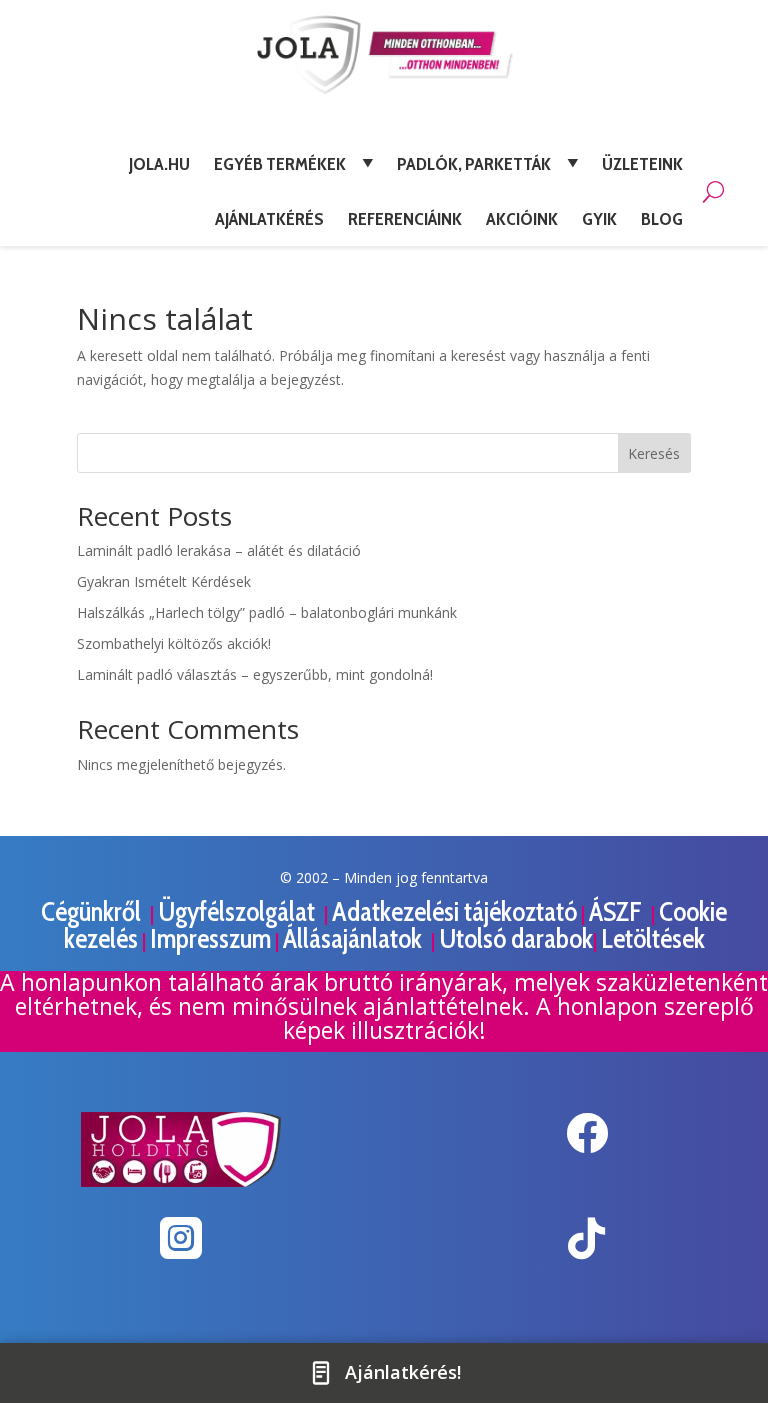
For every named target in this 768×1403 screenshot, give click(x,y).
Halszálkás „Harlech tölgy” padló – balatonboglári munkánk (267, 612)
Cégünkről (93, 911)
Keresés (654, 453)
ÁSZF (618, 911)
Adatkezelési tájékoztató (454, 911)
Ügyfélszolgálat (239, 911)
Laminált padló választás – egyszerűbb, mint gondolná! (255, 674)
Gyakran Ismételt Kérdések (164, 581)
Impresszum (210, 938)
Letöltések (653, 938)
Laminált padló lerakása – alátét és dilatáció (219, 550)
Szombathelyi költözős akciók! (174, 643)
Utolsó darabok (516, 938)
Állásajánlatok (355, 938)
